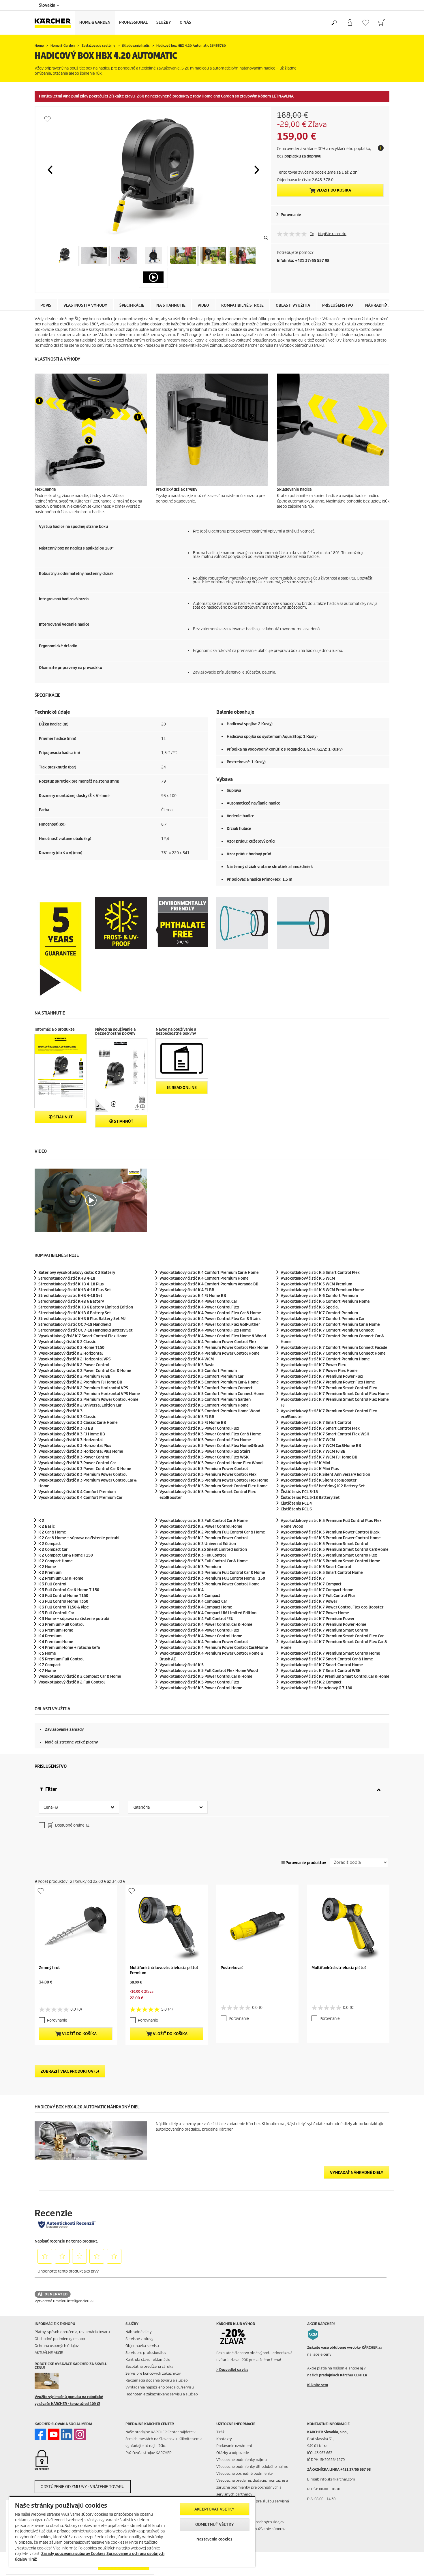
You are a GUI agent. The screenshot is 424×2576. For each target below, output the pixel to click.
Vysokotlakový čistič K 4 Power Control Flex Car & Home (210, 1313)
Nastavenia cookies (214, 2539)
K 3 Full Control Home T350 (63, 1601)
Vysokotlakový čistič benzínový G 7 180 (316, 1688)
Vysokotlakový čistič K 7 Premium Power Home (323, 1624)
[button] (50, 170)
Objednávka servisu (142, 2346)
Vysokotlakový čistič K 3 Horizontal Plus (75, 1446)
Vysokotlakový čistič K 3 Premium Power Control (82, 1474)
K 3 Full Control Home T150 (63, 1596)
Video (203, 305)
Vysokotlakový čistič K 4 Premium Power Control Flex (208, 1342)
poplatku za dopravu (303, 156)
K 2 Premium (50, 1573)
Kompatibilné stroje (242, 305)
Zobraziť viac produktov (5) (70, 2071)
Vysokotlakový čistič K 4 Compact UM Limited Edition (208, 1613)
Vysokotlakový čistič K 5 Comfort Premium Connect (206, 1388)
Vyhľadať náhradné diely (357, 2173)
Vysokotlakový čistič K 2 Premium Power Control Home (88, 1399)
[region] (132, 2531)
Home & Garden (95, 22)
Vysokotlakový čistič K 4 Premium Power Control (204, 1642)
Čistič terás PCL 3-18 (299, 1492)
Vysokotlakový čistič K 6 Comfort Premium (319, 1296)
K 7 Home (47, 1671)
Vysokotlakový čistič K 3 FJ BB (66, 1428)
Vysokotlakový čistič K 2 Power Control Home (201, 1526)
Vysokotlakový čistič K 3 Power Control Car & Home (85, 1469)
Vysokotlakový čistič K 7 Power (309, 1601)
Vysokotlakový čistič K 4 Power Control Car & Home (206, 1624)
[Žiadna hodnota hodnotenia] (293, 234)
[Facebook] (40, 2434)
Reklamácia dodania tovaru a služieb (157, 2380)
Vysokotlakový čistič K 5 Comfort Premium (198, 1371)
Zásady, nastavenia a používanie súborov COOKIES (251, 2532)
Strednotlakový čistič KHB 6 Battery (71, 1301)
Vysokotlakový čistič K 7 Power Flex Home (319, 1371)
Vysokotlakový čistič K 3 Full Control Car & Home (204, 1561)
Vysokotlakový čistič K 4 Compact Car (193, 1601)
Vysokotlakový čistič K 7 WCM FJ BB (313, 1451)
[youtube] (54, 2434)
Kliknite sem (318, 2385)
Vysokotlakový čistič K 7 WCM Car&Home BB (321, 1446)
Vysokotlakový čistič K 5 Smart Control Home (322, 1573)
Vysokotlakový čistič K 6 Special (310, 1307)
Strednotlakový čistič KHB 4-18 (67, 1278)
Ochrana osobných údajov (57, 2346)
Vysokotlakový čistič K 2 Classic (67, 1342)
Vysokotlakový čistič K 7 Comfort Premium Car (323, 1319)
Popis (46, 305)
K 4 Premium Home (56, 1642)
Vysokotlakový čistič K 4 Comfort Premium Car (80, 1498)
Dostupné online (72, 1825)
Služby (164, 22)
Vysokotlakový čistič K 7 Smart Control (316, 1423)
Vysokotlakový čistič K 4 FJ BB (187, 1290)
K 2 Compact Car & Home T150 (66, 1555)
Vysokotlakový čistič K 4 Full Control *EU (197, 1619)
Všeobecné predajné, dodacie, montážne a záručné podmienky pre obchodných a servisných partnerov (252, 2487)
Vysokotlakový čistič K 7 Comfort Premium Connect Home (333, 1353)
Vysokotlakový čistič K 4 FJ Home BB (193, 1296)
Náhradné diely (381, 305)
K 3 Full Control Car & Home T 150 (69, 1590)
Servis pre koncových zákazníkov (153, 2373)
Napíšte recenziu (332, 234)
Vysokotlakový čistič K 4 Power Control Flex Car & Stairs (210, 1319)
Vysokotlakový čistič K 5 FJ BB (187, 1417)
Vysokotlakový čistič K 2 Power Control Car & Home (85, 1371)
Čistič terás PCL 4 (296, 1503)
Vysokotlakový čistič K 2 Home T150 (71, 1348)
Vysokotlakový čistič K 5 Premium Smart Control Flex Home (214, 1486)
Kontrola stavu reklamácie (148, 2360)
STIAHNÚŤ (63, 1117)
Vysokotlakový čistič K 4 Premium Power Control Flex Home (214, 1348)
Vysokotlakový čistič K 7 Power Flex (313, 1365)
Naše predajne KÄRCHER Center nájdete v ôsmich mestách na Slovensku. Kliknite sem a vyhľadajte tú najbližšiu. (164, 2439)
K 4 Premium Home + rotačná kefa (69, 1648)
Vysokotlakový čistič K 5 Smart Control (316, 1567)
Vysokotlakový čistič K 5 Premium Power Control (204, 1469)
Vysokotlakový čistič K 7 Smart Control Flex (320, 1428)
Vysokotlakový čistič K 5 (182, 1665)
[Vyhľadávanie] (334, 23)
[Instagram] (80, 2434)
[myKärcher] (350, 23)
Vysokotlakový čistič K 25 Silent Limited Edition (203, 1549)
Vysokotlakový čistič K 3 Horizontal (71, 1440)
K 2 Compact (50, 1544)
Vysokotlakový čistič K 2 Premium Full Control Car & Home (212, 1532)
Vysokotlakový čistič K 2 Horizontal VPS (75, 1359)
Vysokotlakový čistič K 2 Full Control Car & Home (204, 1521)
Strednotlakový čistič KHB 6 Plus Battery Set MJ (82, 1319)
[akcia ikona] (313, 2334)
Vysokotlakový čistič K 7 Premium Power (318, 1619)
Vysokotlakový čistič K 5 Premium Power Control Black (330, 1532)
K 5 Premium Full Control (61, 1659)
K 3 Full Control (52, 1584)
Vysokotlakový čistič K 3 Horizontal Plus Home (81, 1451)
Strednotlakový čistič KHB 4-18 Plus (71, 1284)
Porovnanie (291, 215)
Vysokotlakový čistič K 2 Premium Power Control (204, 1538)
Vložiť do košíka (333, 190)
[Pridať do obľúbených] (47, 119)
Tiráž (220, 2432)
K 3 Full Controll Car (56, 1613)
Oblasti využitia (293, 305)
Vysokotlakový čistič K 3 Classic (67, 1417)
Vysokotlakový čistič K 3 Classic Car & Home (78, 1423)
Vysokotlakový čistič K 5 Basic (187, 1365)
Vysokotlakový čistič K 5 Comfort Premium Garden (205, 1399)
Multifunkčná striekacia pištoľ (339, 1968)
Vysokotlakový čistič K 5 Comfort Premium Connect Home (212, 1394)
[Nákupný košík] (381, 23)
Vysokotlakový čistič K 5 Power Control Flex (199, 1428)
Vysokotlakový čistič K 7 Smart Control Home (322, 1665)
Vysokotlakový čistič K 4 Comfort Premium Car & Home (209, 1273)
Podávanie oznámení (234, 2446)
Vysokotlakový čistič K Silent (319, 1480)
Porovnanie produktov (305, 1863)
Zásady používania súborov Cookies (73, 2554)
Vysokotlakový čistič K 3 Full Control (193, 1555)
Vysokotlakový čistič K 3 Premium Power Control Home (210, 1584)
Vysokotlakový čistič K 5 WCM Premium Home (322, 1290)
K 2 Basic (46, 1526)
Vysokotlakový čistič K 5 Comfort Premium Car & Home (209, 1382)
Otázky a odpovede (233, 2453)
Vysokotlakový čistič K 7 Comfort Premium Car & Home (330, 1324)
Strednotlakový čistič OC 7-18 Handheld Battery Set (86, 1330)
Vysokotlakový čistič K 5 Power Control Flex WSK (204, 1457)
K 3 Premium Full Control (61, 1624)
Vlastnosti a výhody (85, 305)
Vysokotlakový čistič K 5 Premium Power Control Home (331, 1538)
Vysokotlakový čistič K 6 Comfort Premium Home (325, 1301)
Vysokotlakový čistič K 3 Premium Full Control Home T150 (212, 1578)
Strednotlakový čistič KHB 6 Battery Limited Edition (86, 1307)
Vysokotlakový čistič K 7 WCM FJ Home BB (319, 1457)
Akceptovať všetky (214, 2509)
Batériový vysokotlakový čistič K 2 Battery (77, 1273)
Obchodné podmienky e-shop (60, 2339)
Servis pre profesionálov (146, 2353)
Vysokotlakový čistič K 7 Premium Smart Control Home (330, 1653)
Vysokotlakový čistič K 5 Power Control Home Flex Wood (211, 1463)
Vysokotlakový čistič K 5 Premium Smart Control (324, 1544)
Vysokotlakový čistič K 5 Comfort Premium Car (201, 1376)
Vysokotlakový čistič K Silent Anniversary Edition (325, 1474)
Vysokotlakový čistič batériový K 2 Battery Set (323, 1486)
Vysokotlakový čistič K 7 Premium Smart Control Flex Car (332, 1636)
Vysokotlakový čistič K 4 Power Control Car (198, 1301)
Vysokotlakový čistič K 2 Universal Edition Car (80, 1405)
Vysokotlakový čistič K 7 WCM (308, 1440)
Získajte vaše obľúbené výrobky (343, 2347)
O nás (185, 22)
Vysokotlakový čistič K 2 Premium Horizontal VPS (83, 1388)
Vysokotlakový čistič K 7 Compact (311, 1584)
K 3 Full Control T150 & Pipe (64, 1607)
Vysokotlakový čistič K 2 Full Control (72, 1682)
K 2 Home (47, 1567)
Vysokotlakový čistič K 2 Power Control (74, 1365)
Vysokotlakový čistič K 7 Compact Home (317, 1590)
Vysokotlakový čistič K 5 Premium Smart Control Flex (329, 1555)
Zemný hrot (49, 1968)
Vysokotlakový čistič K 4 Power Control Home (201, 1636)
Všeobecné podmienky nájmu (242, 2460)
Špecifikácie (132, 305)
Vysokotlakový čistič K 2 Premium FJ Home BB (80, 1382)
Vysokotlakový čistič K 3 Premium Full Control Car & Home (212, 1573)
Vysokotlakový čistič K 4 (182, 1590)
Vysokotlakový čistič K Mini (305, 1463)
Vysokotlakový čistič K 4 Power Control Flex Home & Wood (213, 1336)
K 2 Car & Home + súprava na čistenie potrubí (79, 1538)
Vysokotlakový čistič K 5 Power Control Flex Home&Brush (212, 1446)
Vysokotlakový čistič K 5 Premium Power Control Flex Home (214, 1480)
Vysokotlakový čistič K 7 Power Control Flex (332, 1607)
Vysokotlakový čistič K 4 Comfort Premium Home (204, 1278)
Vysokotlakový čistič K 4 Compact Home (196, 1607)
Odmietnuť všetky (215, 2525)
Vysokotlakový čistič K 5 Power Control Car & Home (206, 1676)
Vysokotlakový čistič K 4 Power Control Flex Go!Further (210, 1324)
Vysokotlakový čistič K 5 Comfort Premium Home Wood (210, 1411)
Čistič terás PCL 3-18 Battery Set (310, 1498)
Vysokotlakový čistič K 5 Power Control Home (201, 1688)
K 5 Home (47, 1653)
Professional (133, 22)
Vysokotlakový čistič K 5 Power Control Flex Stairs (205, 1451)
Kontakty (224, 2439)
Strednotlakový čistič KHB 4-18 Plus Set (75, 1290)
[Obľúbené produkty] (366, 23)
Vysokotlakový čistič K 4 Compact (190, 1596)
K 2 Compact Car (53, 1549)
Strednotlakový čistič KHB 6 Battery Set (75, 1313)
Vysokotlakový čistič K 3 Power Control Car (77, 1463)
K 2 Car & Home (52, 1532)
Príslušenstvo (338, 305)
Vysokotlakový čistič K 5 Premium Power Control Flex (208, 1474)
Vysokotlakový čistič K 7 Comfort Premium (319, 1313)
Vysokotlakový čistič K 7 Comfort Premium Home (325, 1359)
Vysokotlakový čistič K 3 (60, 1411)
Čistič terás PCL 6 (296, 1509)
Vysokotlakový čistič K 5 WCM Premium (316, 1284)
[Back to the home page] (55, 23)
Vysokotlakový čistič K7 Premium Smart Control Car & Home (335, 1676)
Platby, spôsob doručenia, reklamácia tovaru (72, 2332)
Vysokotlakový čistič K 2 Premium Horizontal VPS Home (89, 1394)
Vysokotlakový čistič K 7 (303, 1578)
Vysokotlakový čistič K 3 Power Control (74, 1457)
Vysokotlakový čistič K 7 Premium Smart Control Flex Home (335, 1394)
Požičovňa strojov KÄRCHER (149, 2453)
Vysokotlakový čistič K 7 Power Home (315, 1613)
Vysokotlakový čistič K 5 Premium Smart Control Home (330, 1561)
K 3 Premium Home (56, 1630)
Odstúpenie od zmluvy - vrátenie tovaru (83, 2487)
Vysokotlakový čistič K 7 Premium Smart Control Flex (329, 1388)
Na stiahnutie (171, 305)
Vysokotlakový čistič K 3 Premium (190, 1567)
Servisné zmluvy (139, 2339)
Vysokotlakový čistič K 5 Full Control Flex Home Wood (209, 1671)
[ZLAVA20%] (237, 2337)
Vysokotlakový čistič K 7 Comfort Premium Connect (327, 1330)
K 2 (41, 1521)
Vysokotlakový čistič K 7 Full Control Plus (318, 1596)
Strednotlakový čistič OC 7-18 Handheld (75, 1324)
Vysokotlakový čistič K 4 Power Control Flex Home (205, 1330)
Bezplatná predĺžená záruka (149, 2366)
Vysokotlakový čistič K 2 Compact (311, 1682)
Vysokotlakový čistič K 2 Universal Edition (198, 1544)
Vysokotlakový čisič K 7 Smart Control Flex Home (83, 1336)
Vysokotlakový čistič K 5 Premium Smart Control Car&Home (335, 1549)
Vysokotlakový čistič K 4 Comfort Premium (77, 1492)
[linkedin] (67, 2434)
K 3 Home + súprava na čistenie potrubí (74, 1619)
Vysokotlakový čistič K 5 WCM (308, 1278)
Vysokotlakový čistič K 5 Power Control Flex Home (205, 1440)
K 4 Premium (50, 1636)
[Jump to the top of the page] (410, 2565)
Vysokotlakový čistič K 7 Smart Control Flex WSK (325, 1434)
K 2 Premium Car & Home (61, 1578)
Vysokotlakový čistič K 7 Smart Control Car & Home (327, 1659)
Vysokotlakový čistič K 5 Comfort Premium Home (204, 1405)
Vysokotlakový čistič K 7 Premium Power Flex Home (328, 1382)
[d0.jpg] (55, 2381)
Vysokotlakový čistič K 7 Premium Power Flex (322, 1376)
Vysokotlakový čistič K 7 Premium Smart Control (324, 1630)
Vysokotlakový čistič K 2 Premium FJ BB (74, 1376)
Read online (184, 1088)
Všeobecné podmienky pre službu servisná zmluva (253, 2505)
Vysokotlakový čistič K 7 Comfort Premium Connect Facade (334, 1348)
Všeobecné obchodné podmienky (245, 2473)
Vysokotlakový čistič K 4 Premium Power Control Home (210, 1353)
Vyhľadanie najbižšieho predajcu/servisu (160, 2387)
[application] (91, 1200)
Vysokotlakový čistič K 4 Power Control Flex (199, 1307)
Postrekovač (232, 1968)
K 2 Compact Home (56, 1561)
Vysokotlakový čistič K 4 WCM (187, 1359)
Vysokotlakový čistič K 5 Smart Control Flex (320, 1273)
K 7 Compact (50, 1665)
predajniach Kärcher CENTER (343, 2375)
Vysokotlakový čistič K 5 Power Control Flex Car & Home (210, 1434)
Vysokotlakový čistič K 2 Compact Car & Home (80, 1676)
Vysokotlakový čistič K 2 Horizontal (71, 1353)
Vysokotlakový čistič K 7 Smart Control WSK (321, 1671)
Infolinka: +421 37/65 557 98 (303, 261)
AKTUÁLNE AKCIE (49, 2353)
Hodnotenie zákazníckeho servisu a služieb (162, 2394)
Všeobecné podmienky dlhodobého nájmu (252, 2467)
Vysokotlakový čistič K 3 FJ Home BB (72, 1434)
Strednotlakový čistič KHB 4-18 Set (70, 1296)
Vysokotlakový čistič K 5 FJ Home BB (193, 1423)
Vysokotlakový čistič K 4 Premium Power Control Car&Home (214, 1648)
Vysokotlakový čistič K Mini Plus (310, 1469)
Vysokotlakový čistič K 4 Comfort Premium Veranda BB (209, 1284)
